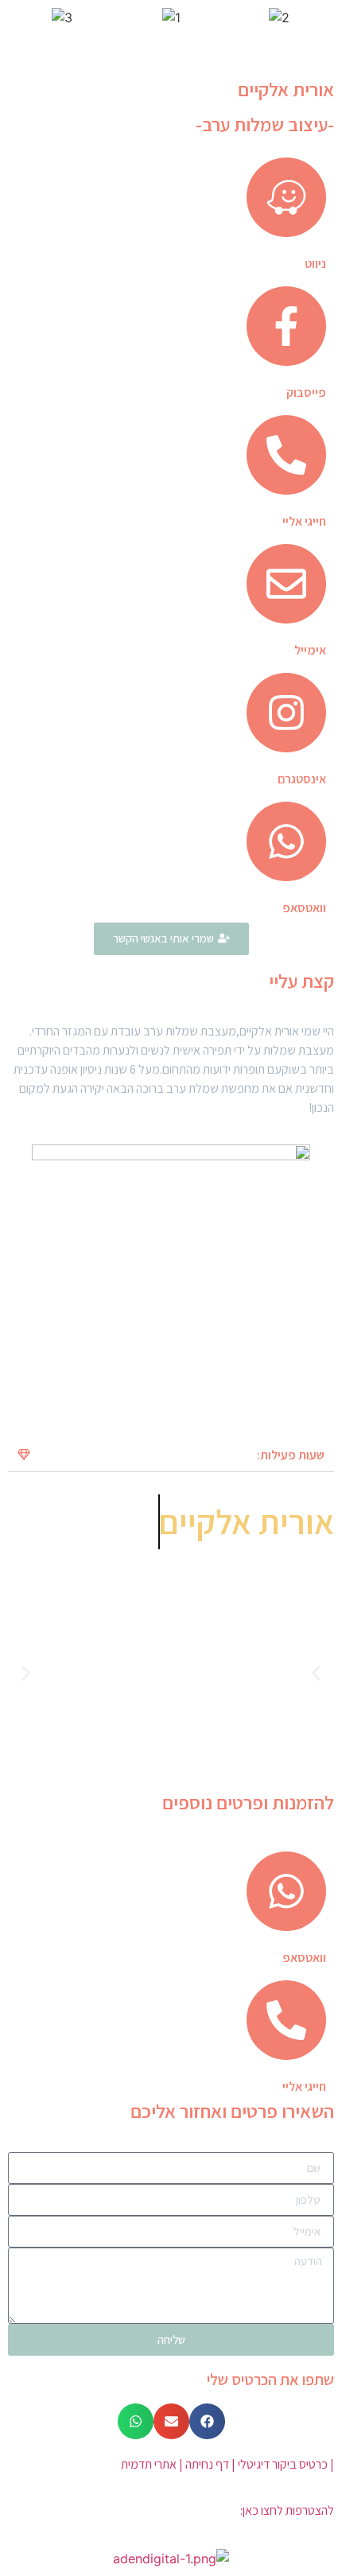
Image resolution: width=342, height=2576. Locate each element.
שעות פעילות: (291, 1455)
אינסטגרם (302, 779)
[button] (171, 1455)
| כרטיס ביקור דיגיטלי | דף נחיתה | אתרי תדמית (227, 2464)
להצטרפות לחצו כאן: (287, 2510)
